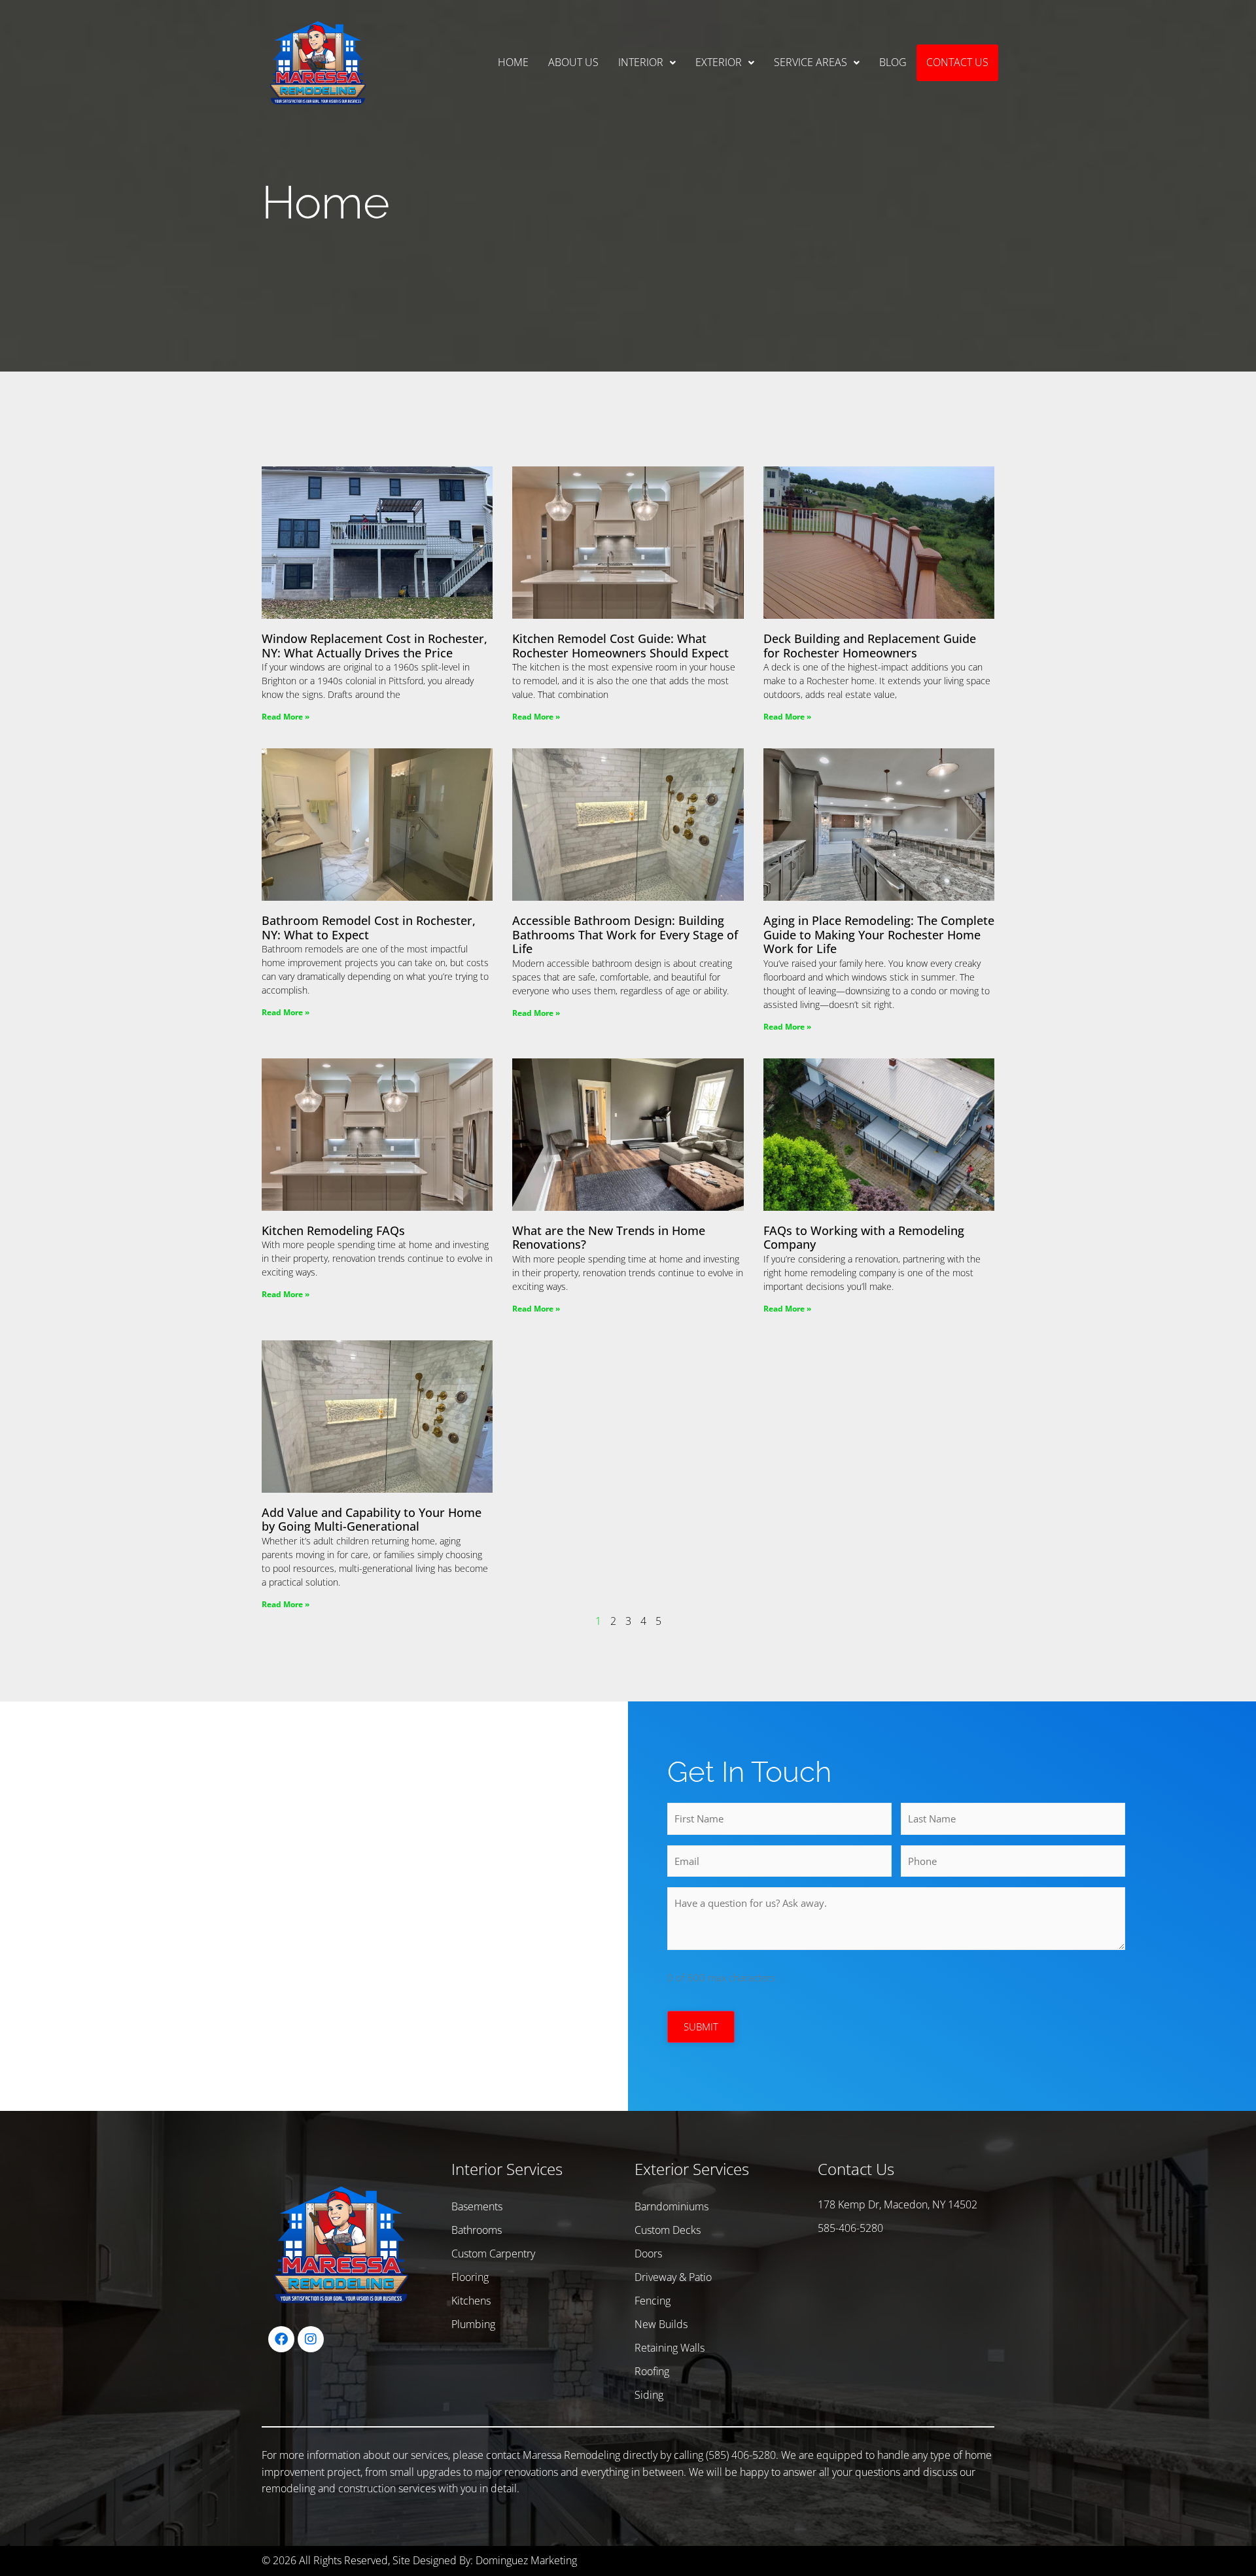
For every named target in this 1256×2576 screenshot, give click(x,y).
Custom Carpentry (493, 2254)
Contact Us (957, 62)
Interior (641, 62)
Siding (649, 2395)
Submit (701, 2027)
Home (513, 62)
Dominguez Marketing (526, 2560)
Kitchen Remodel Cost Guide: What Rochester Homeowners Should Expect (620, 646)
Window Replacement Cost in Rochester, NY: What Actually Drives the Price (375, 646)
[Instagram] (311, 2339)
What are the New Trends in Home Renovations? (609, 1238)
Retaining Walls (670, 2348)
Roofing (652, 2371)
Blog (893, 62)
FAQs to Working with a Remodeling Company (864, 1238)
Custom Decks (668, 2230)
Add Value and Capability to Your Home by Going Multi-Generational (372, 1520)
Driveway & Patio (673, 2277)
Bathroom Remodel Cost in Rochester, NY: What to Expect (369, 928)
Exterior (719, 62)
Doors (648, 2254)
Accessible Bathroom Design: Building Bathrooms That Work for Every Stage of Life (625, 934)
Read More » (286, 717)
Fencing (653, 2301)
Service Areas (811, 62)
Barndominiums (672, 2206)
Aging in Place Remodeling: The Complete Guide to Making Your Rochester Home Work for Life (879, 934)
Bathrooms (477, 2230)
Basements (477, 2206)
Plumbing (473, 2324)
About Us (573, 62)
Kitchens (471, 2301)
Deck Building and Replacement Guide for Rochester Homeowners (870, 646)
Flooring (470, 2277)
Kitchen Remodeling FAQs (333, 1230)
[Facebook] (281, 2339)
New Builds (661, 2324)
